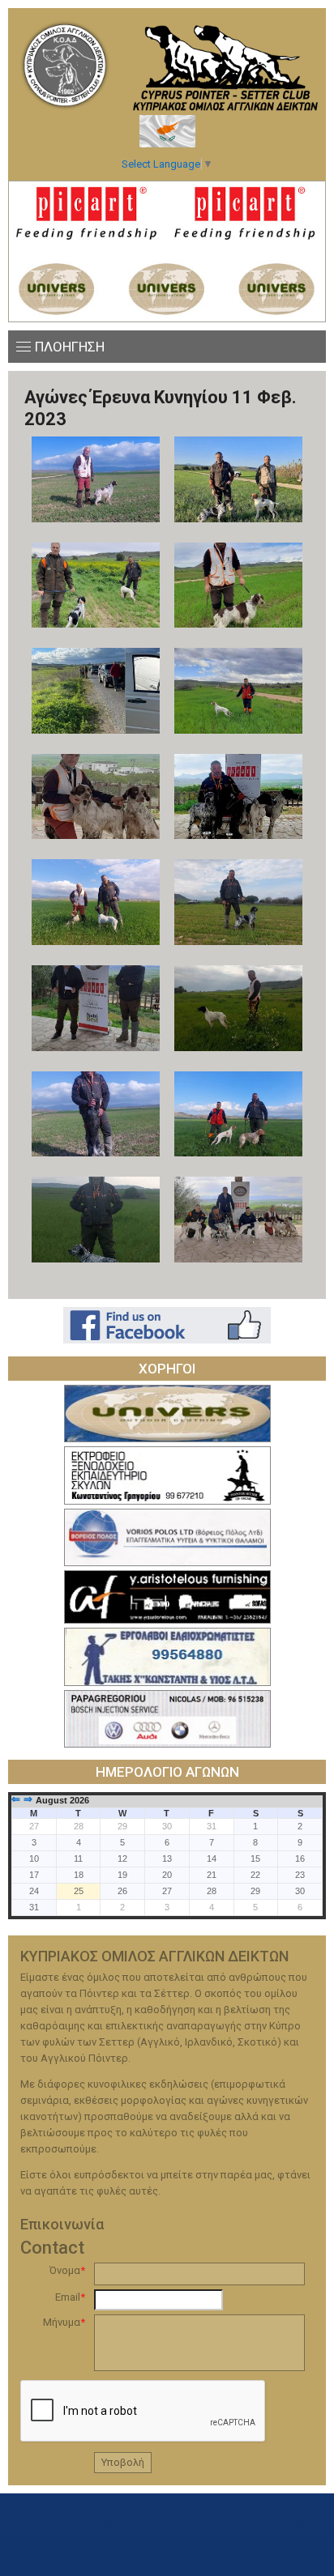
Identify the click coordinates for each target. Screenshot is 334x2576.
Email (70, 2297)
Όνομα (67, 2270)
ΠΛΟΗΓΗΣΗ (70, 347)
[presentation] (143, 2412)
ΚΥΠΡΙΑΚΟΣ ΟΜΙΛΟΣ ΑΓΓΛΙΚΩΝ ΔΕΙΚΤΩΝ (65, 65)
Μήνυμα (64, 2322)
